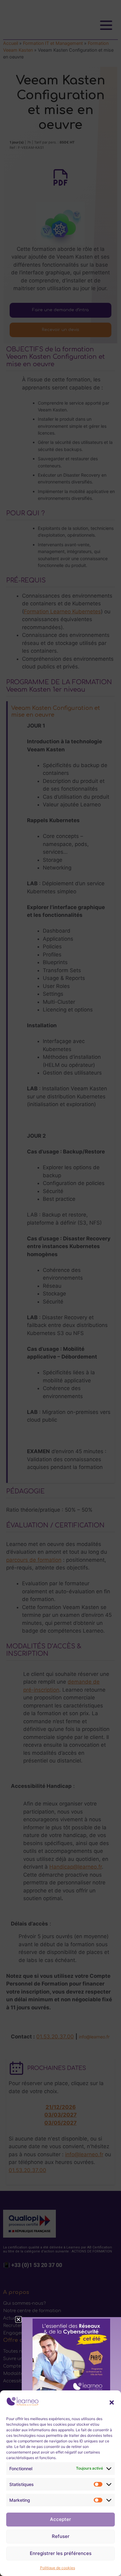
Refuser (61, 2536)
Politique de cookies (58, 2568)
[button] (112, 2402)
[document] (60, 1288)
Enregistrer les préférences (61, 2553)
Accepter (60, 2519)
